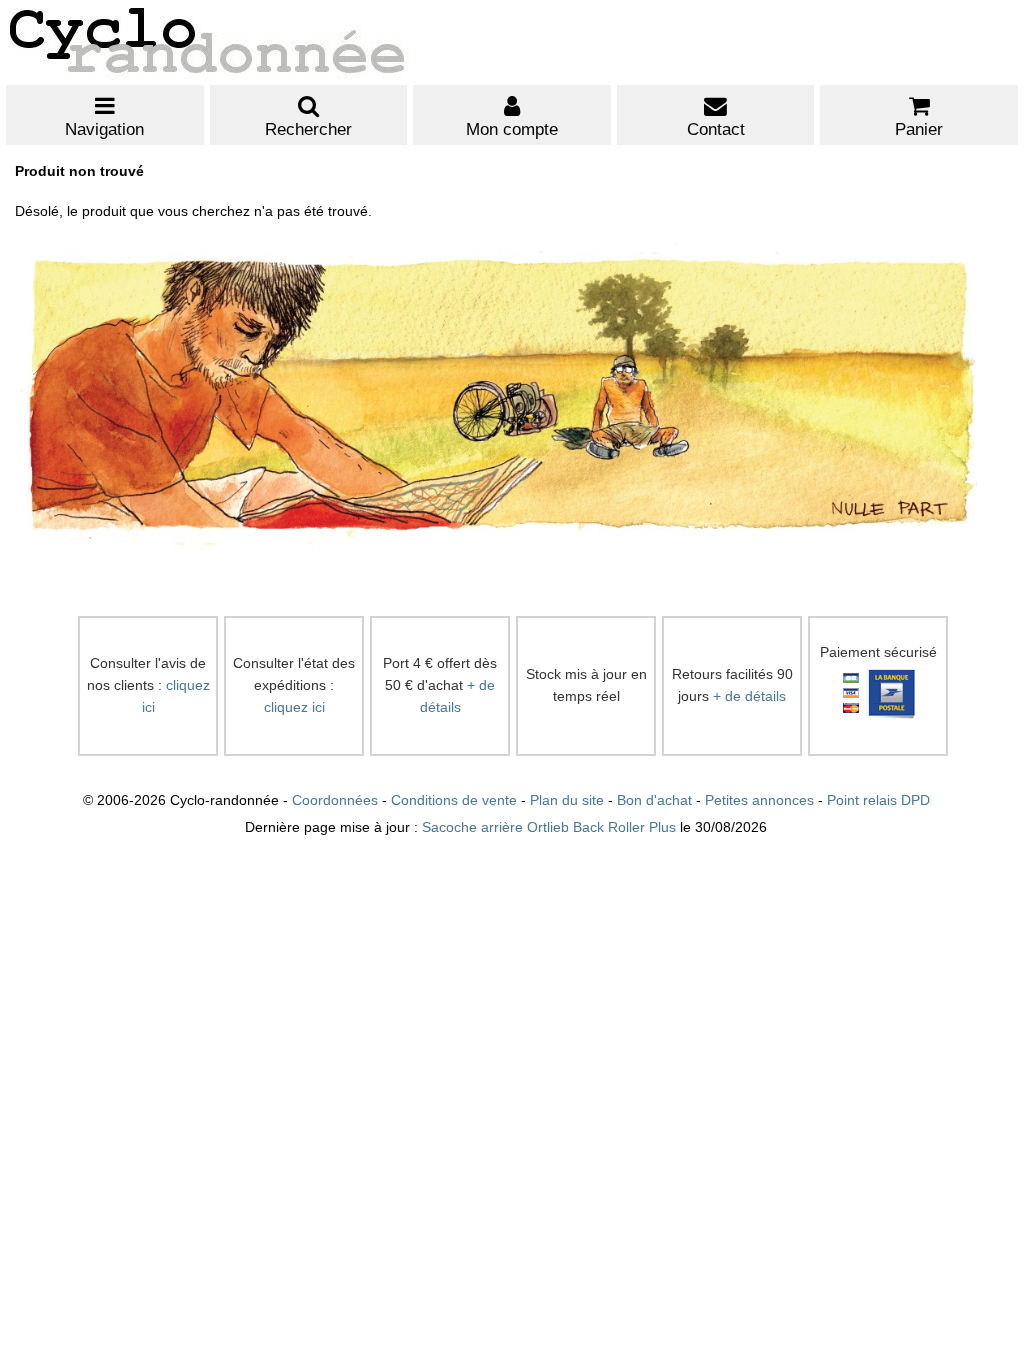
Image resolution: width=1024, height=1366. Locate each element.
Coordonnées (335, 800)
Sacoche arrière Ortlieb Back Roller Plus (549, 827)
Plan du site (567, 800)
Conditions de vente (454, 800)
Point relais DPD (878, 800)
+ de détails (749, 696)
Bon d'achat (654, 800)
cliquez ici (294, 707)
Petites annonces (759, 800)
